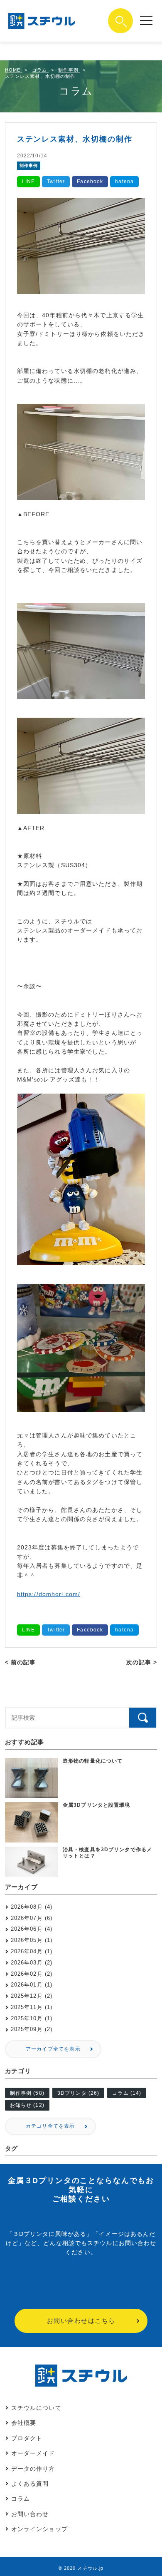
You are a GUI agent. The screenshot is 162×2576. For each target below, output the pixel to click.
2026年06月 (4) (32, 1929)
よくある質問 (30, 2484)
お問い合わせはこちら (81, 2321)
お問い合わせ (30, 2514)
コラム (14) (127, 2093)
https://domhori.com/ (49, 1594)
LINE (28, 182)
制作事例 (29, 165)
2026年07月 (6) (32, 1918)
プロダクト (27, 2438)
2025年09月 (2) (32, 2029)
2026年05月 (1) (32, 1940)
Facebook (90, 182)
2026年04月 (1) (32, 1951)
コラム (21, 2499)
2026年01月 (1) (32, 1985)
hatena (124, 182)
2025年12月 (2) (32, 1996)
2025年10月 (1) (32, 2018)
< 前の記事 (21, 1662)
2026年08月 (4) (32, 1907)
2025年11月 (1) (32, 2007)
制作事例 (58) (27, 2093)
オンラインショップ (39, 2529)
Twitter (56, 182)
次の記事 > (142, 1662)
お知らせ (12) (27, 2105)
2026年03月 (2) (32, 1963)
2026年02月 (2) (32, 1974)
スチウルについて (36, 2408)
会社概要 (24, 2423)
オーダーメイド (33, 2453)
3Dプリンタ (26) (78, 2093)
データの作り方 (33, 2469)
